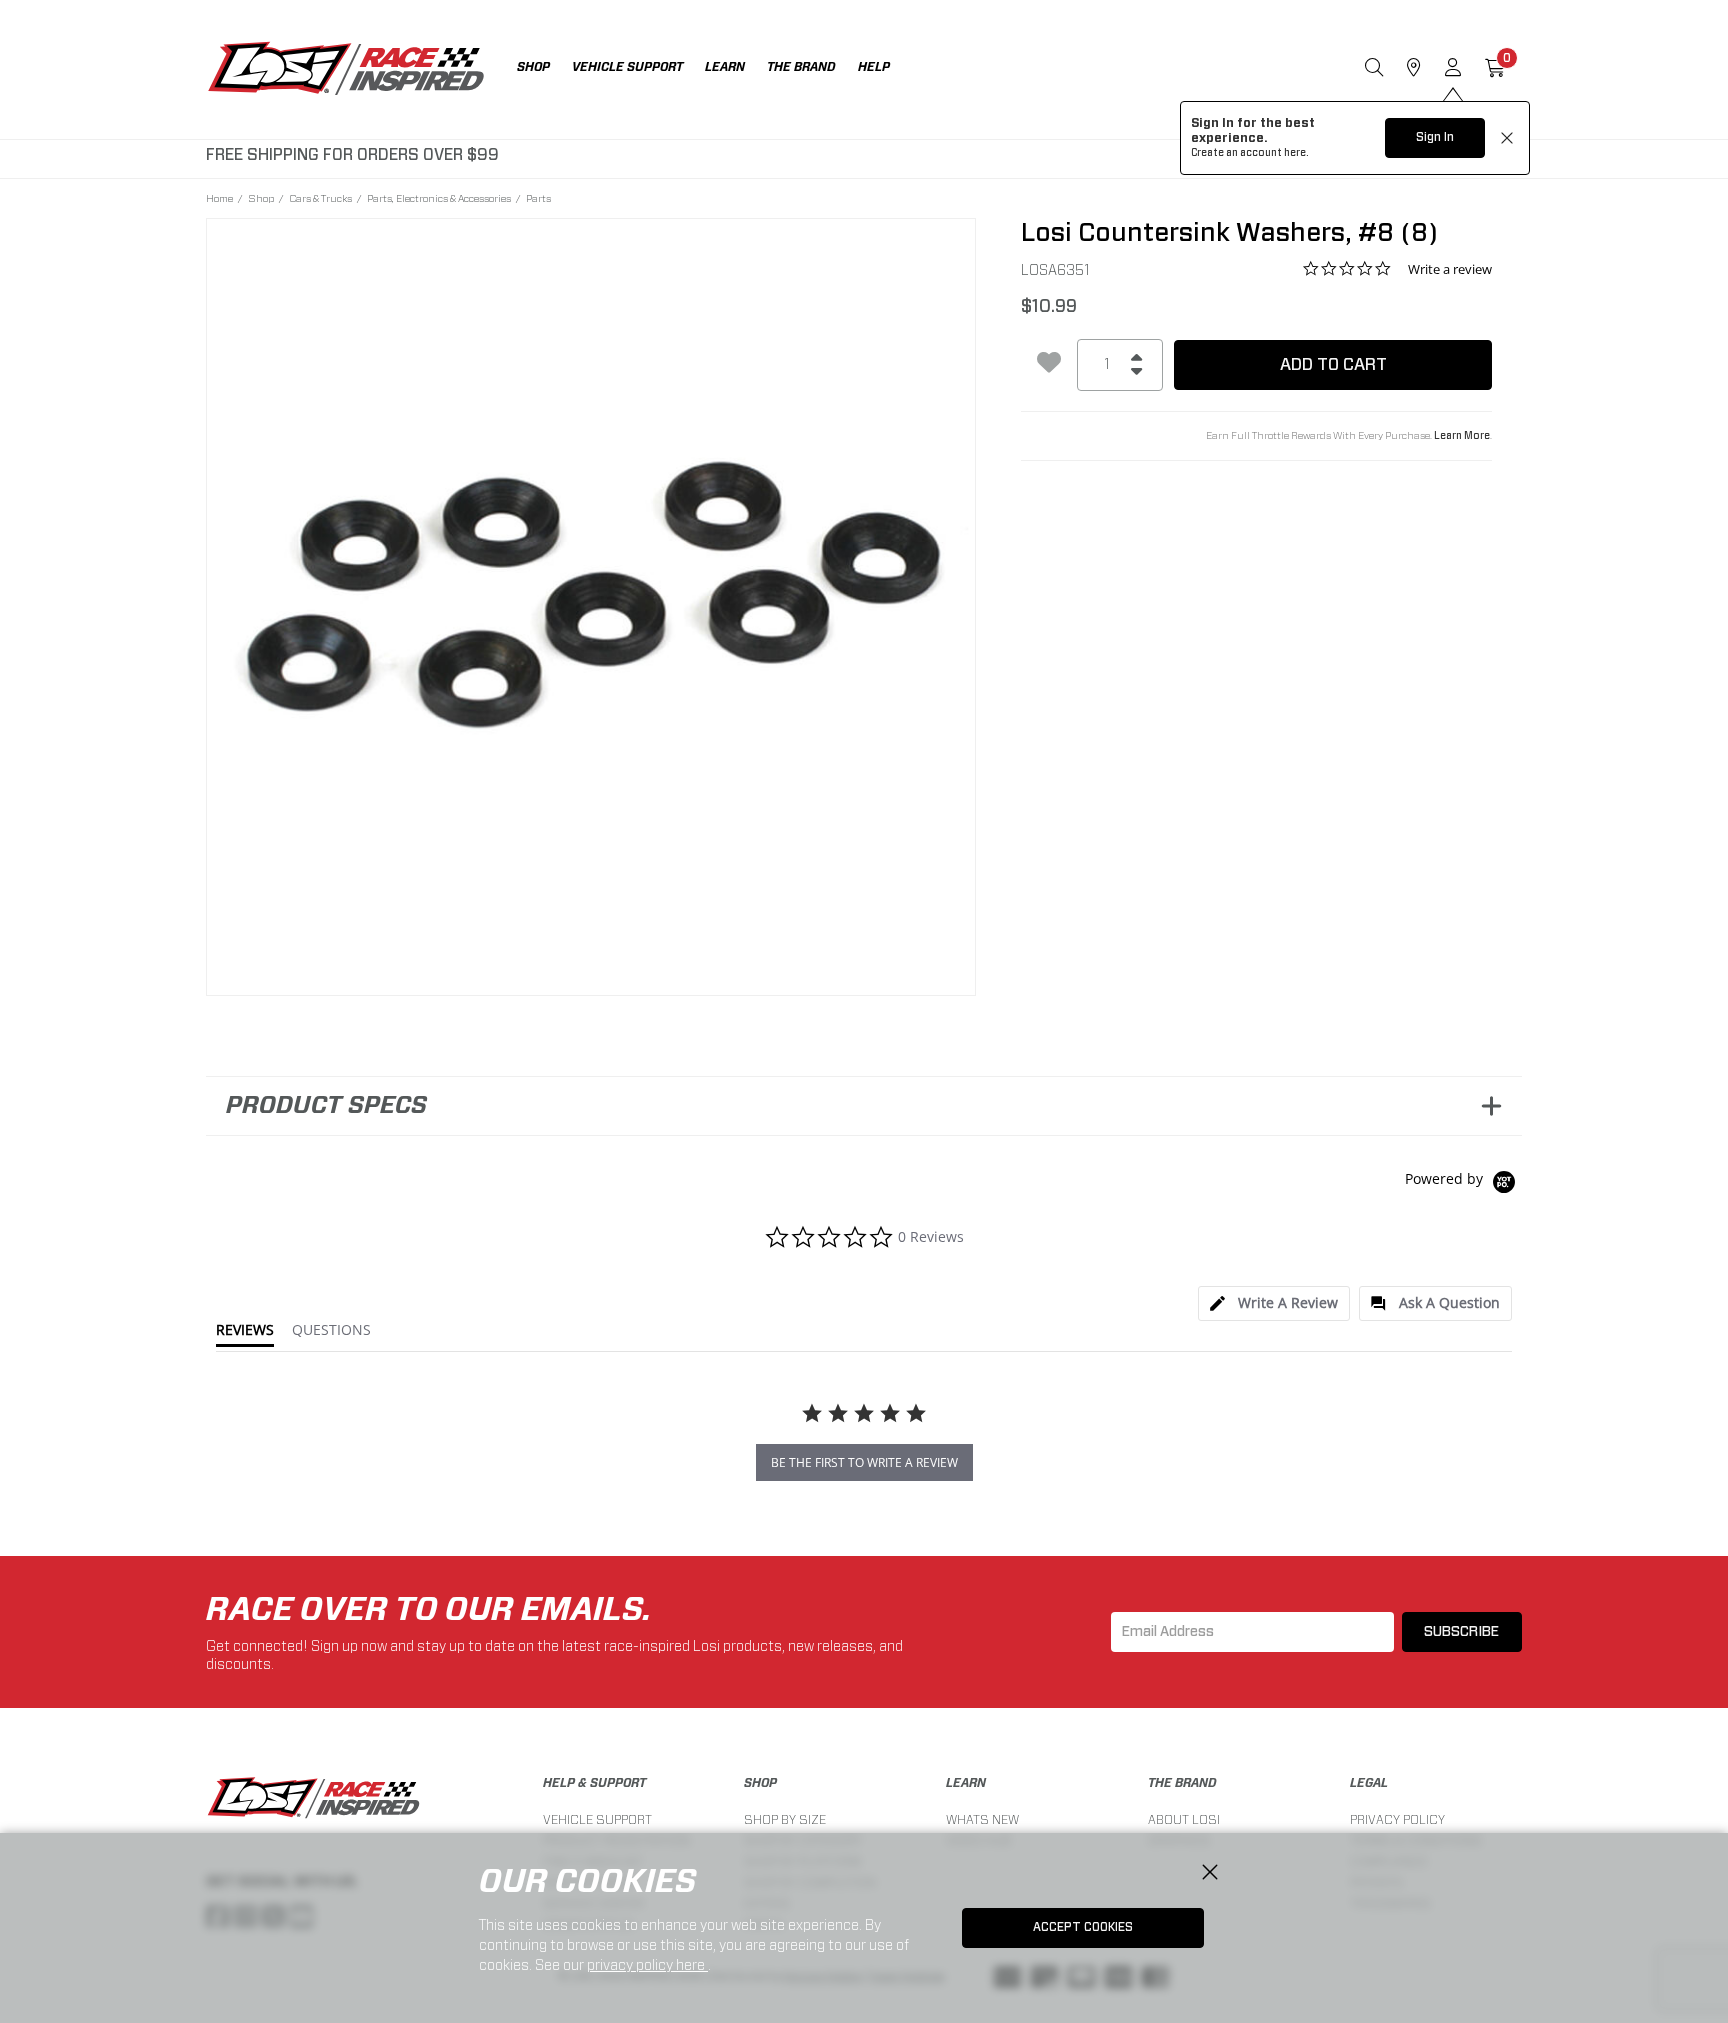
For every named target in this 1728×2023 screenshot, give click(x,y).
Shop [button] (533, 67)
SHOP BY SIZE (785, 1819)
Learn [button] (725, 67)
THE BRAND (1182, 1783)
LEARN (966, 1783)
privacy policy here (647, 1965)
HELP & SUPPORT (594, 1783)
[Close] (1210, 1873)
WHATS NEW (982, 1819)
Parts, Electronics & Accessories (439, 198)
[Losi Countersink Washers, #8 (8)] (591, 603)
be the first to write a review (864, 1462)
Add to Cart (1333, 364)
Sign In (1435, 137)
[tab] (1274, 1303)
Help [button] (874, 67)
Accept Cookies (1083, 1927)
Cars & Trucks (320, 198)
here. (1296, 153)
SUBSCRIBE (1461, 1632)
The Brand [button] (801, 67)
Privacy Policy (1397, 1819)
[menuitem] (544, 69)
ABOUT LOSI (1184, 1819)
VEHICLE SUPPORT (597, 1819)
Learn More (1462, 436)
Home (219, 198)
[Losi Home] (346, 70)
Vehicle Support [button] (627, 67)
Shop (261, 198)
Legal (1369, 1783)
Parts (538, 198)
